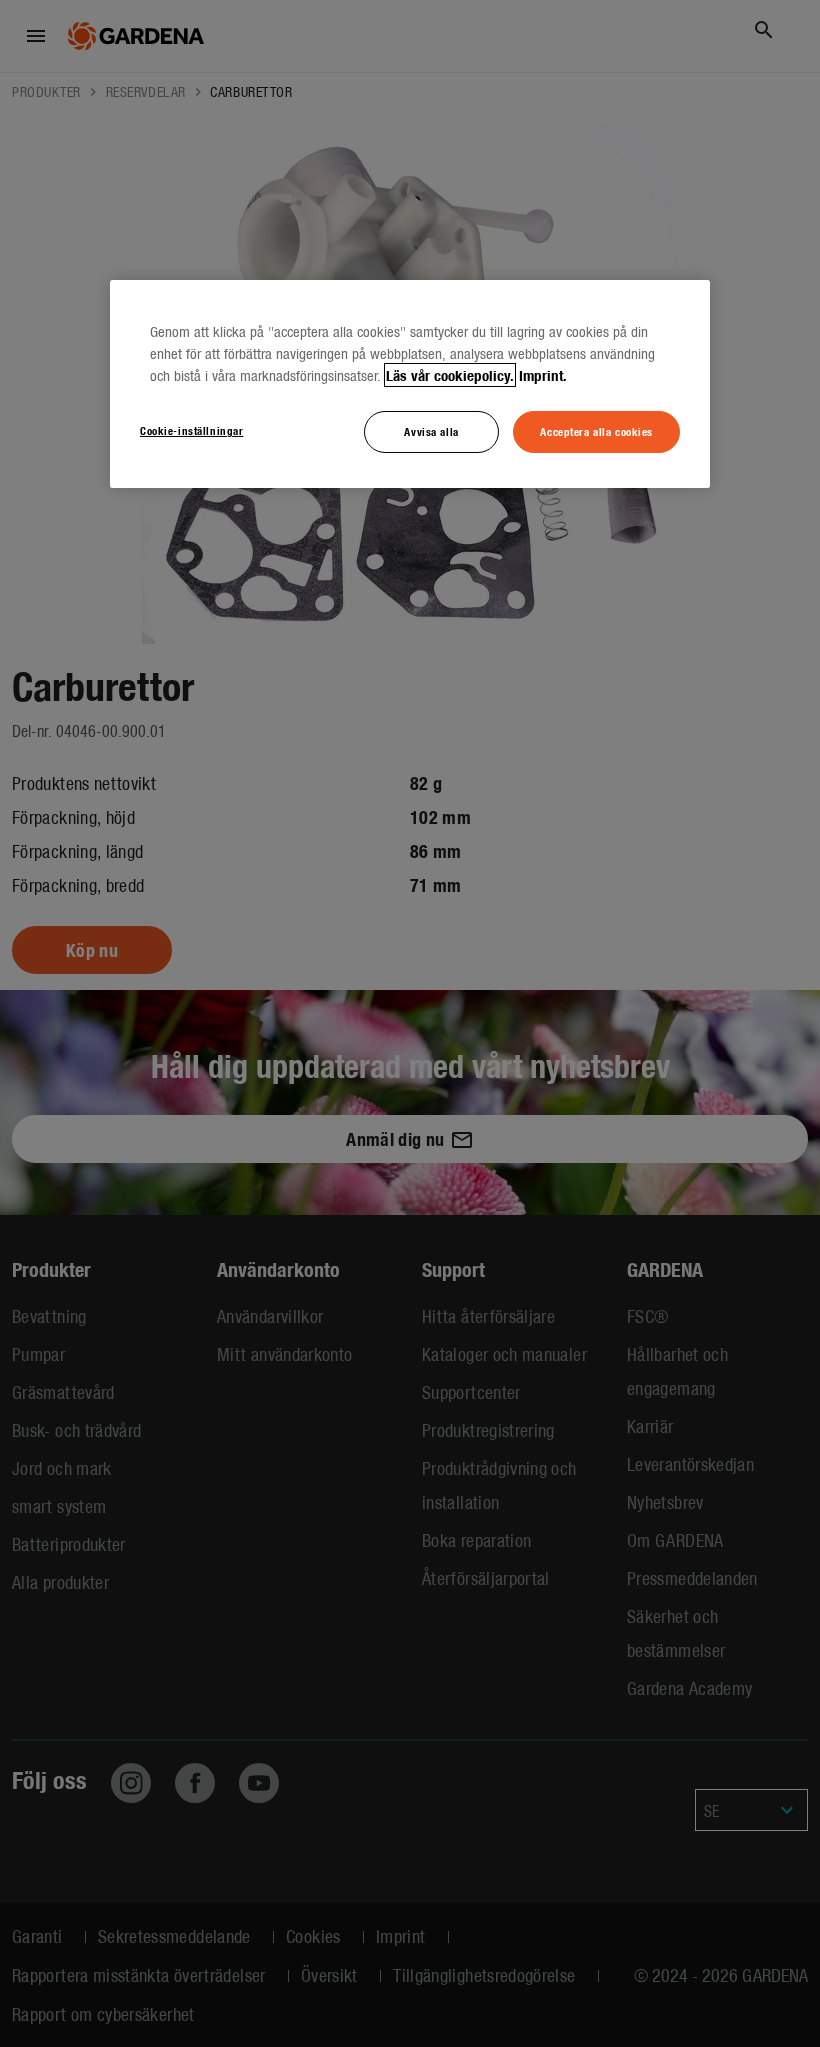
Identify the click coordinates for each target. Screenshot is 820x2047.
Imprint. (543, 375)
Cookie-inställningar (191, 430)
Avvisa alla (431, 431)
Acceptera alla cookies (596, 431)
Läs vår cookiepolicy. (450, 375)
